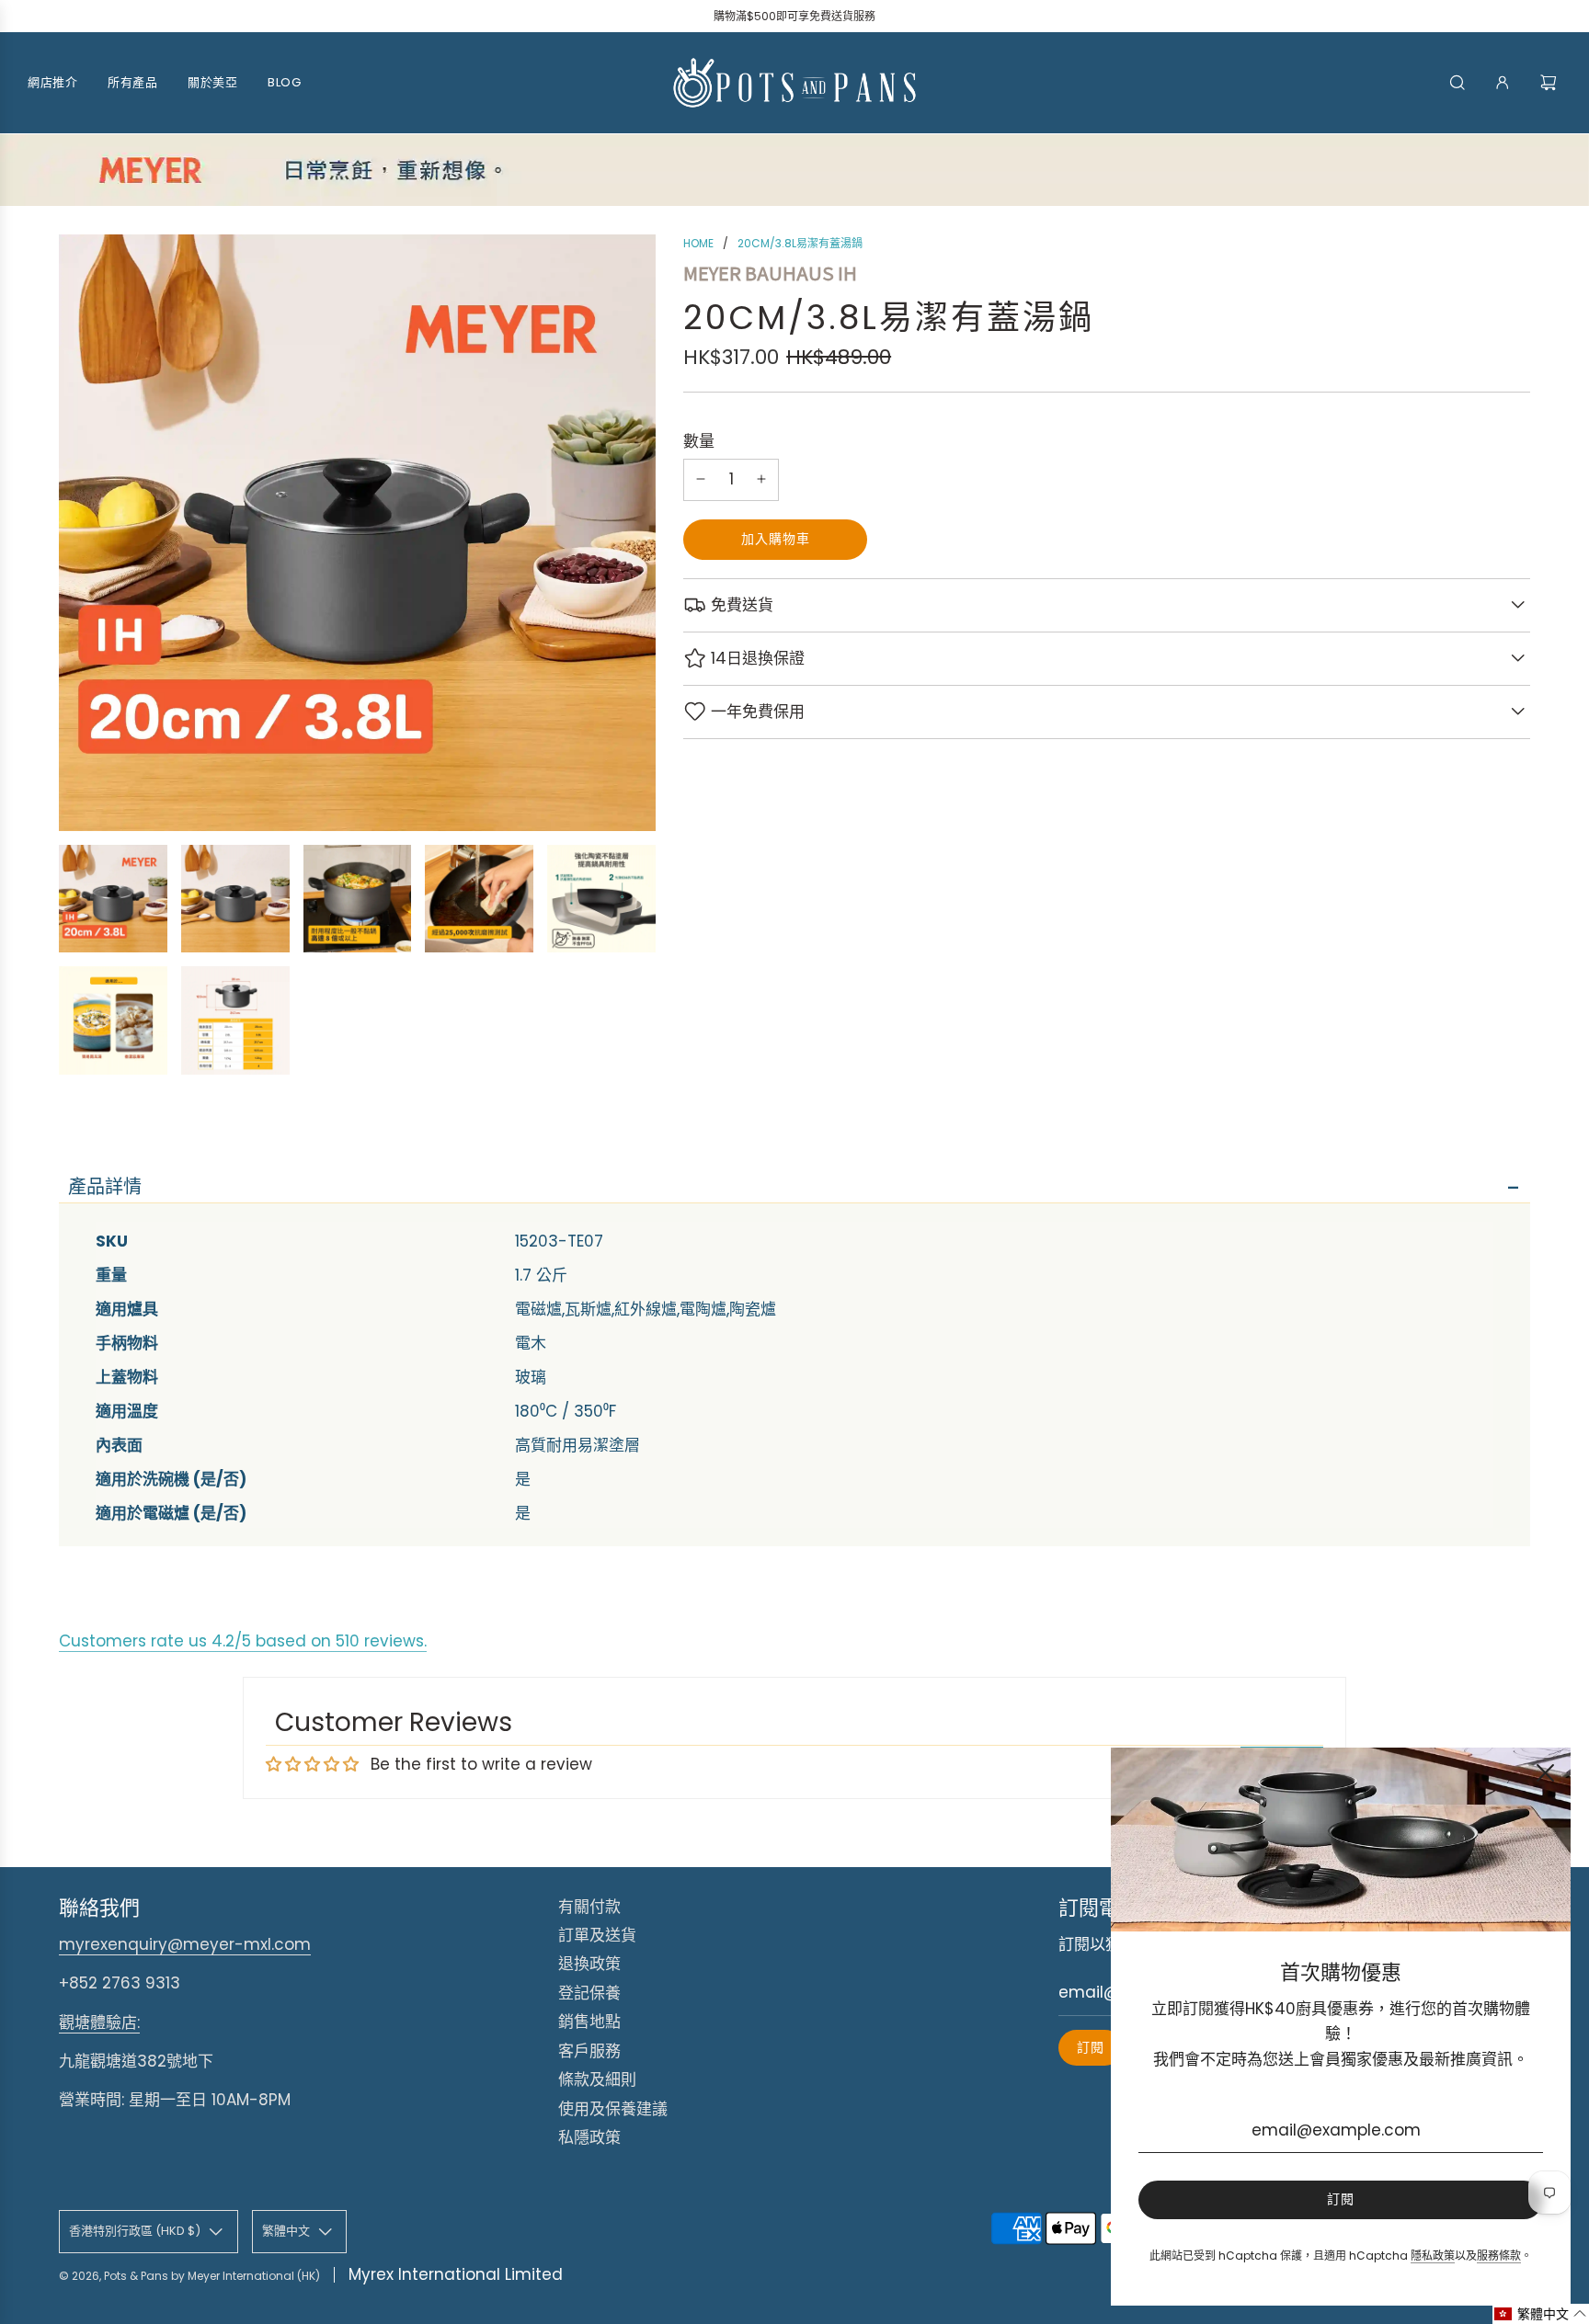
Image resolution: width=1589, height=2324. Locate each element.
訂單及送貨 (597, 1935)
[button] (1541, 2314)
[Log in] (1503, 83)
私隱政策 (589, 2137)
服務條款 (1499, 2256)
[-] (701, 479)
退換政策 (589, 1964)
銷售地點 (589, 2022)
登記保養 (589, 1993)
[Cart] (1551, 83)
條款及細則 (597, 2079)
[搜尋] (1458, 83)
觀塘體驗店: (99, 2022)
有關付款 (589, 1907)
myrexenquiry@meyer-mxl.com (185, 1944)
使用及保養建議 (613, 2109)
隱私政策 (1433, 2256)
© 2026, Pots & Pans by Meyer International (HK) (189, 2276)
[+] (761, 479)
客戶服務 (589, 2051)
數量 (699, 440)
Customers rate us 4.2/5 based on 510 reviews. (243, 1641)
